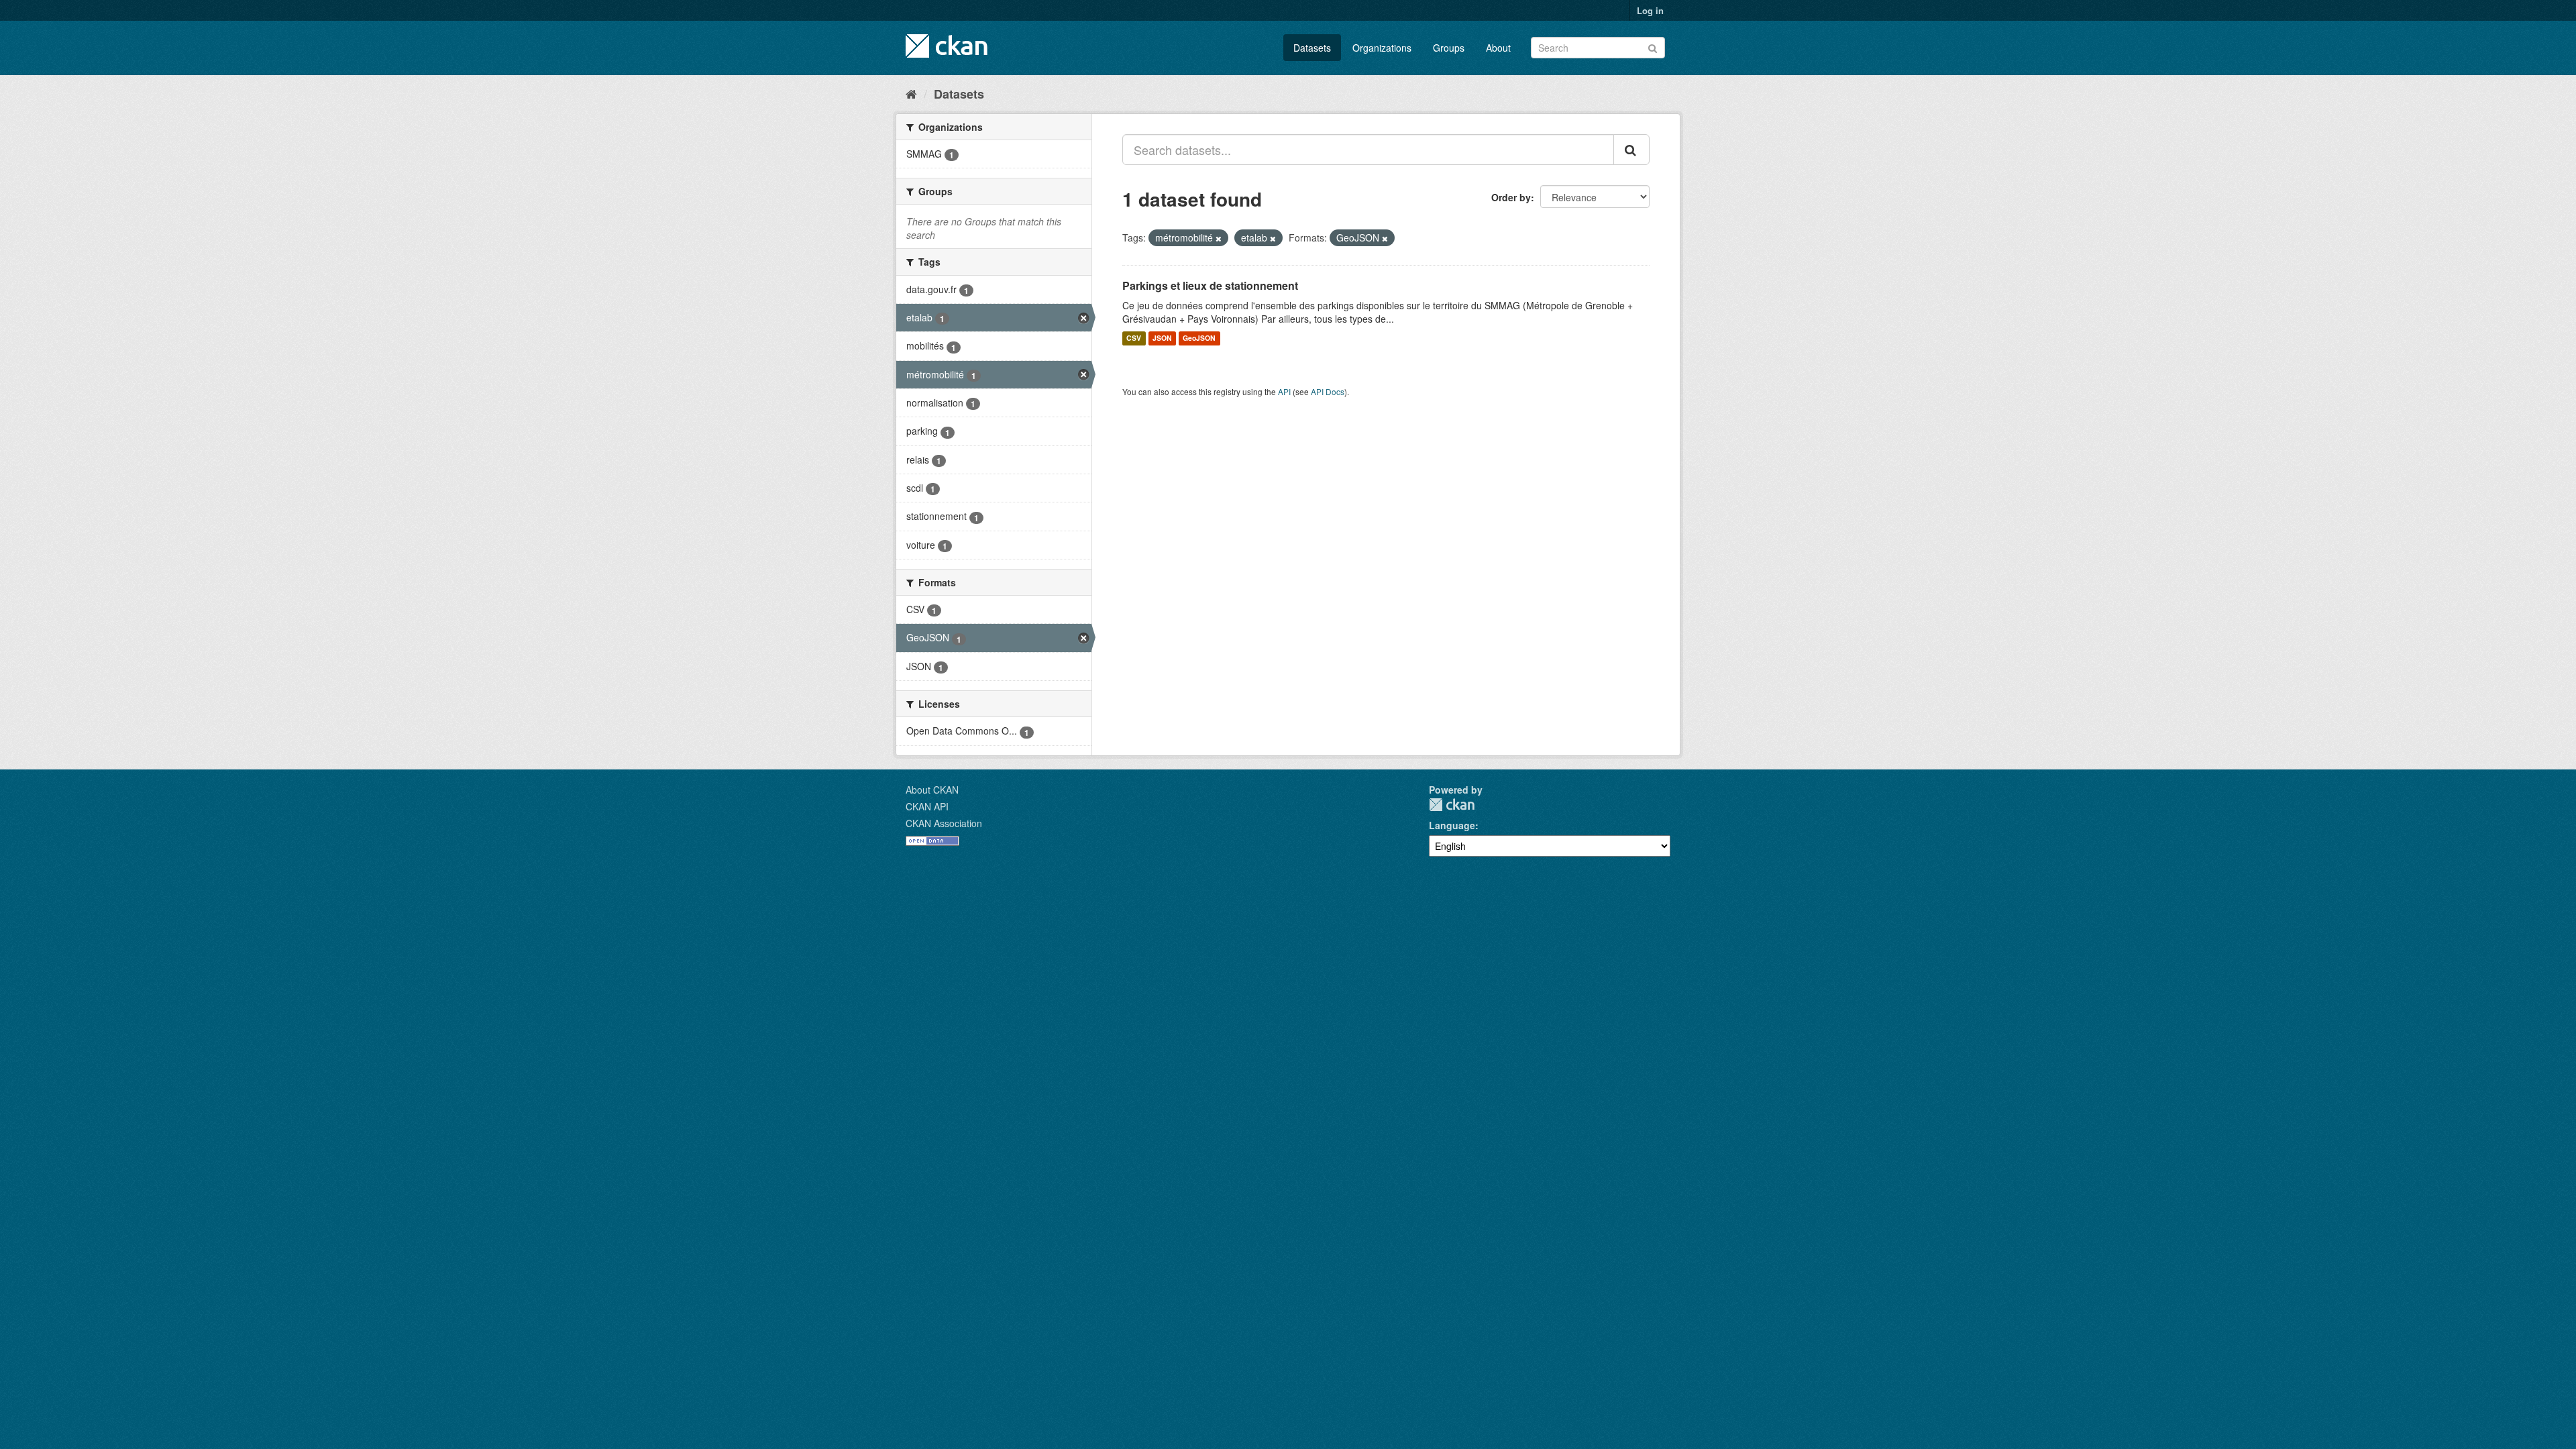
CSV (1134, 338)
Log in (1650, 10)
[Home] (911, 93)
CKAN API (927, 806)
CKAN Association (944, 823)
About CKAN (932, 790)
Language (1452, 825)
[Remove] (1219, 238)
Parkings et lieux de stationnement (1210, 285)
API (1284, 391)
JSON (1162, 338)
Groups (1449, 48)
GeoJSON (1199, 338)
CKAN (1452, 805)
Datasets (1312, 48)
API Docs (1328, 391)
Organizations (1382, 48)
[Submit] (1653, 47)
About (1498, 48)
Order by (1511, 197)
